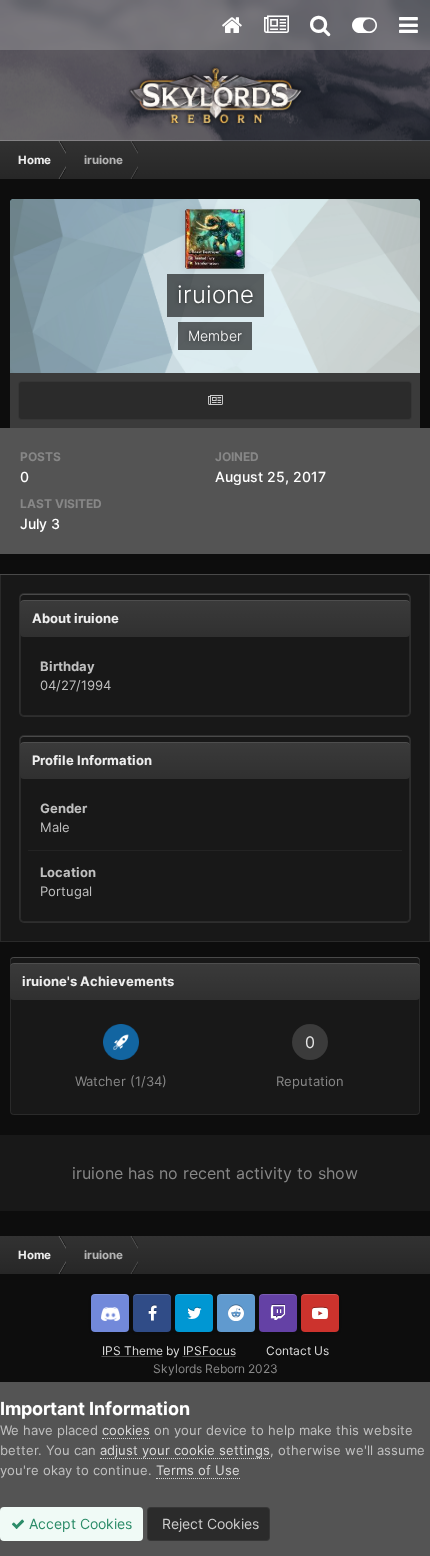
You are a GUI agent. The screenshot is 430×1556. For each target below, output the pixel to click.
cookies (126, 1430)
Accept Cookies (78, 1523)
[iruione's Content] (215, 400)
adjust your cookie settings (185, 1450)
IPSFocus (209, 1350)
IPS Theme (132, 1350)
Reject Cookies (208, 1523)
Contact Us (297, 1350)
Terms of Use (198, 1470)
